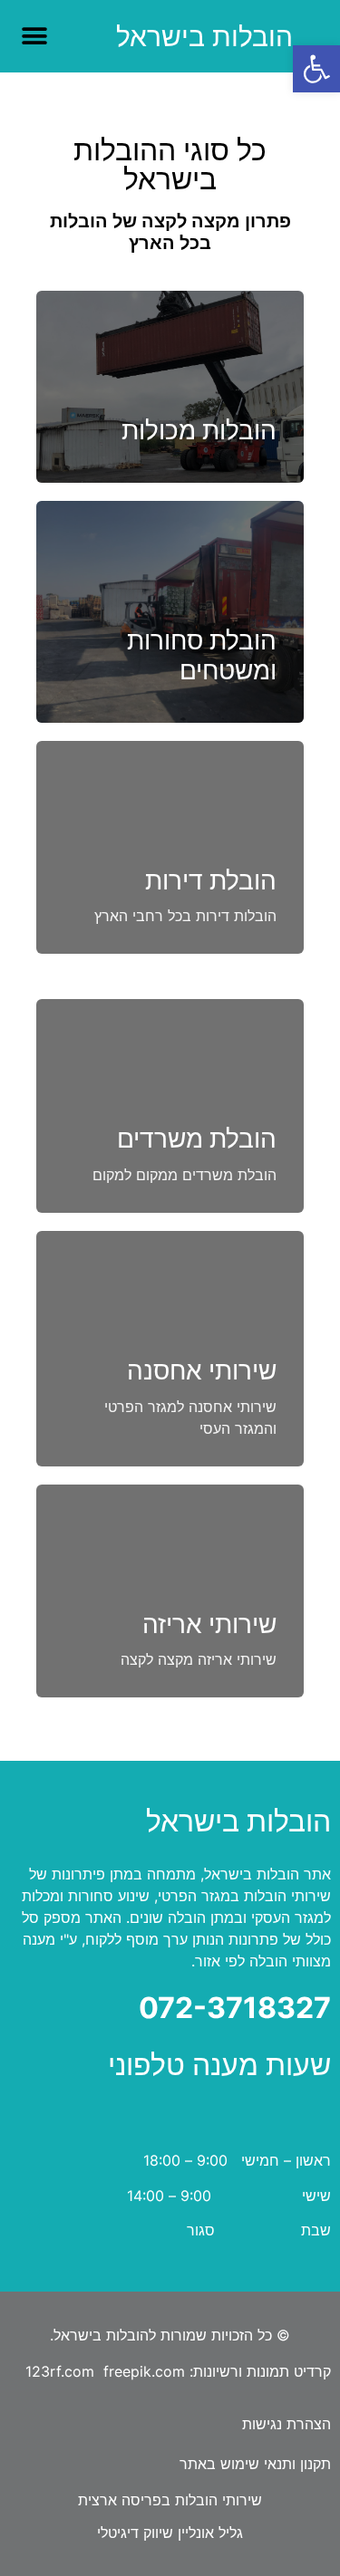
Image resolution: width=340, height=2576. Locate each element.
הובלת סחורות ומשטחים (202, 656)
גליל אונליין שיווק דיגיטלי (170, 2533)
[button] (316, 69)
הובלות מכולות (199, 430)
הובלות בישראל (204, 36)
